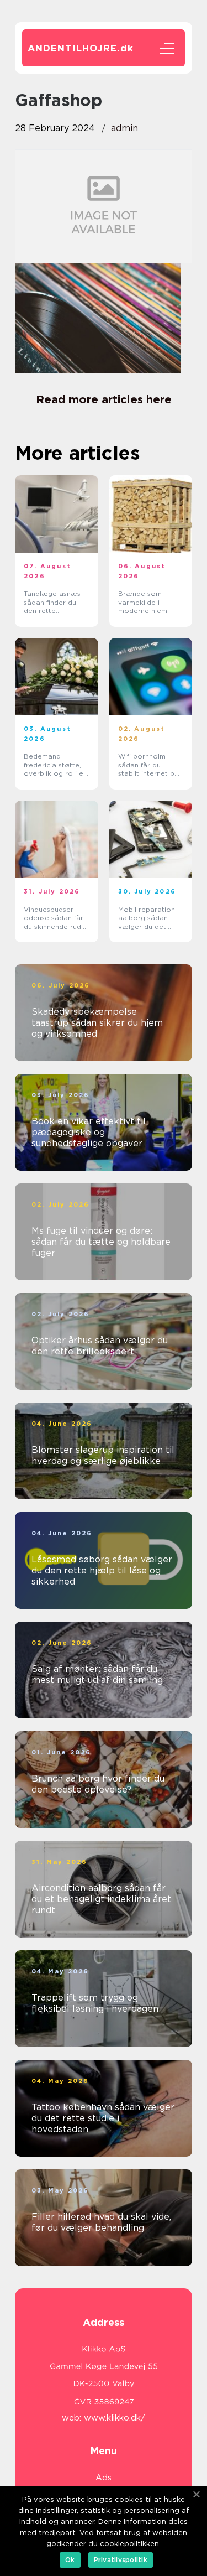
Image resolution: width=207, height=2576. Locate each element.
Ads (104, 2478)
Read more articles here (104, 399)
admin (124, 128)
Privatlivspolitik (121, 2560)
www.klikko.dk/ (115, 2418)
